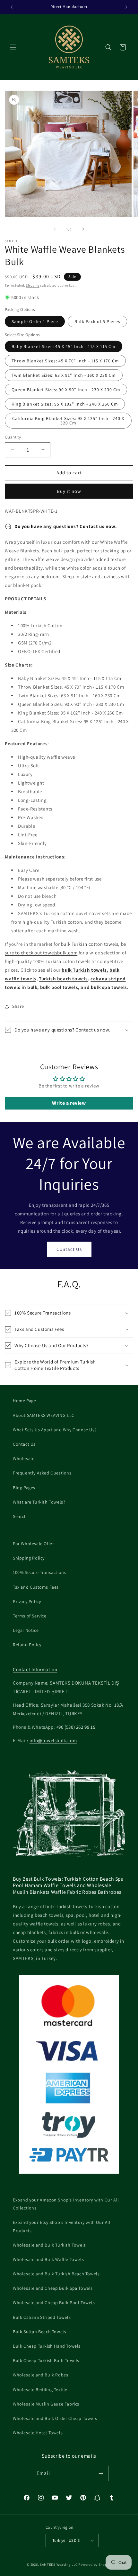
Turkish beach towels (63, 979)
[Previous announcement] (12, 7)
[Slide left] (55, 229)
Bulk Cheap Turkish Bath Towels (46, 2360)
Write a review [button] (69, 1103)
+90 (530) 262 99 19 (76, 1727)
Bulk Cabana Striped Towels (42, 2317)
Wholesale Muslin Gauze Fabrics (46, 2404)
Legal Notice (26, 1630)
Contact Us (69, 1249)
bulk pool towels (59, 987)
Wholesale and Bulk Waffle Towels (48, 2259)
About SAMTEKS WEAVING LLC (44, 1415)
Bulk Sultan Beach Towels (39, 2332)
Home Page (24, 1401)
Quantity (13, 437)
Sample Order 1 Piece (35, 321)
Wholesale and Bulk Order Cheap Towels (55, 2418)
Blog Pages (24, 1488)
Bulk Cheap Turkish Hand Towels (47, 2346)
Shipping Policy (29, 1558)
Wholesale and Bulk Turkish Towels (49, 2245)
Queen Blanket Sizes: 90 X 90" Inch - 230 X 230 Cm (66, 390)
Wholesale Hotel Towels (38, 2433)
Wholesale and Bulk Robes (40, 2375)
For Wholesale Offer (33, 1544)
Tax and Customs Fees (36, 1587)
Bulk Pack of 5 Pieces (97, 321)
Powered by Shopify (95, 2564)
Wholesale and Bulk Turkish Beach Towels (56, 2274)
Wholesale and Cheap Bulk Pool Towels (54, 2303)
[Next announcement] (126, 7)
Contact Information (35, 1669)
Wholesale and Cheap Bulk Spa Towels (53, 2288)
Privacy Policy (27, 1601)
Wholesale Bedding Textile (40, 2390)
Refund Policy (27, 1645)
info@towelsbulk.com (53, 1740)
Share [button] (18, 1006)
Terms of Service (30, 1616)
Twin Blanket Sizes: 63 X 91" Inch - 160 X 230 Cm (64, 375)
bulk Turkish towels (84, 970)
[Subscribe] (101, 2473)
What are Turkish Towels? (39, 1502)
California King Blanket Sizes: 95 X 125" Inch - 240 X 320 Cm (68, 421)
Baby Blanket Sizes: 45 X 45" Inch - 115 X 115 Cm (64, 346)
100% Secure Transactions (39, 1572)
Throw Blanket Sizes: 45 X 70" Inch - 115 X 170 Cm (65, 361)
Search (20, 1516)
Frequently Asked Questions (42, 1473)
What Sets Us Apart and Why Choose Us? (55, 1430)
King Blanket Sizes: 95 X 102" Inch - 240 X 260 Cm (65, 404)
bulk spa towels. (110, 987)
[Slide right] (83, 229)
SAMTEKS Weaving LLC (59, 2564)
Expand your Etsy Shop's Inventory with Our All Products (62, 2226)
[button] (13, 47)
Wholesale (24, 1458)
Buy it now (69, 491)
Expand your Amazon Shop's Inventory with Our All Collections (66, 2204)
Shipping (33, 285)
